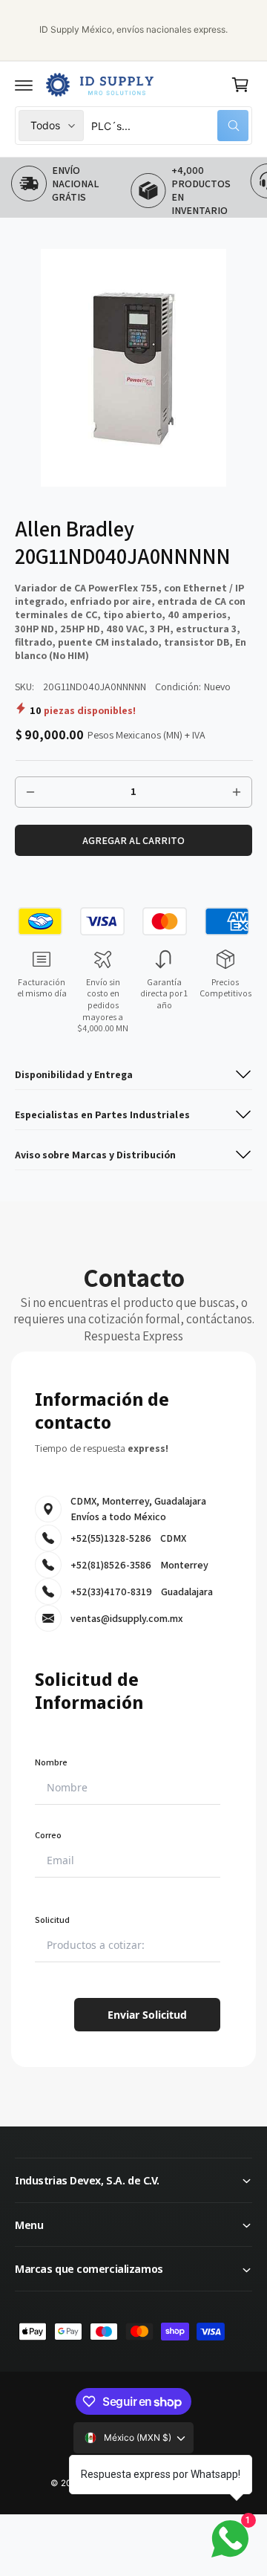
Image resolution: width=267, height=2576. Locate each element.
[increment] (237, 792)
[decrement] (30, 792)
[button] (24, 85)
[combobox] (170, 126)
